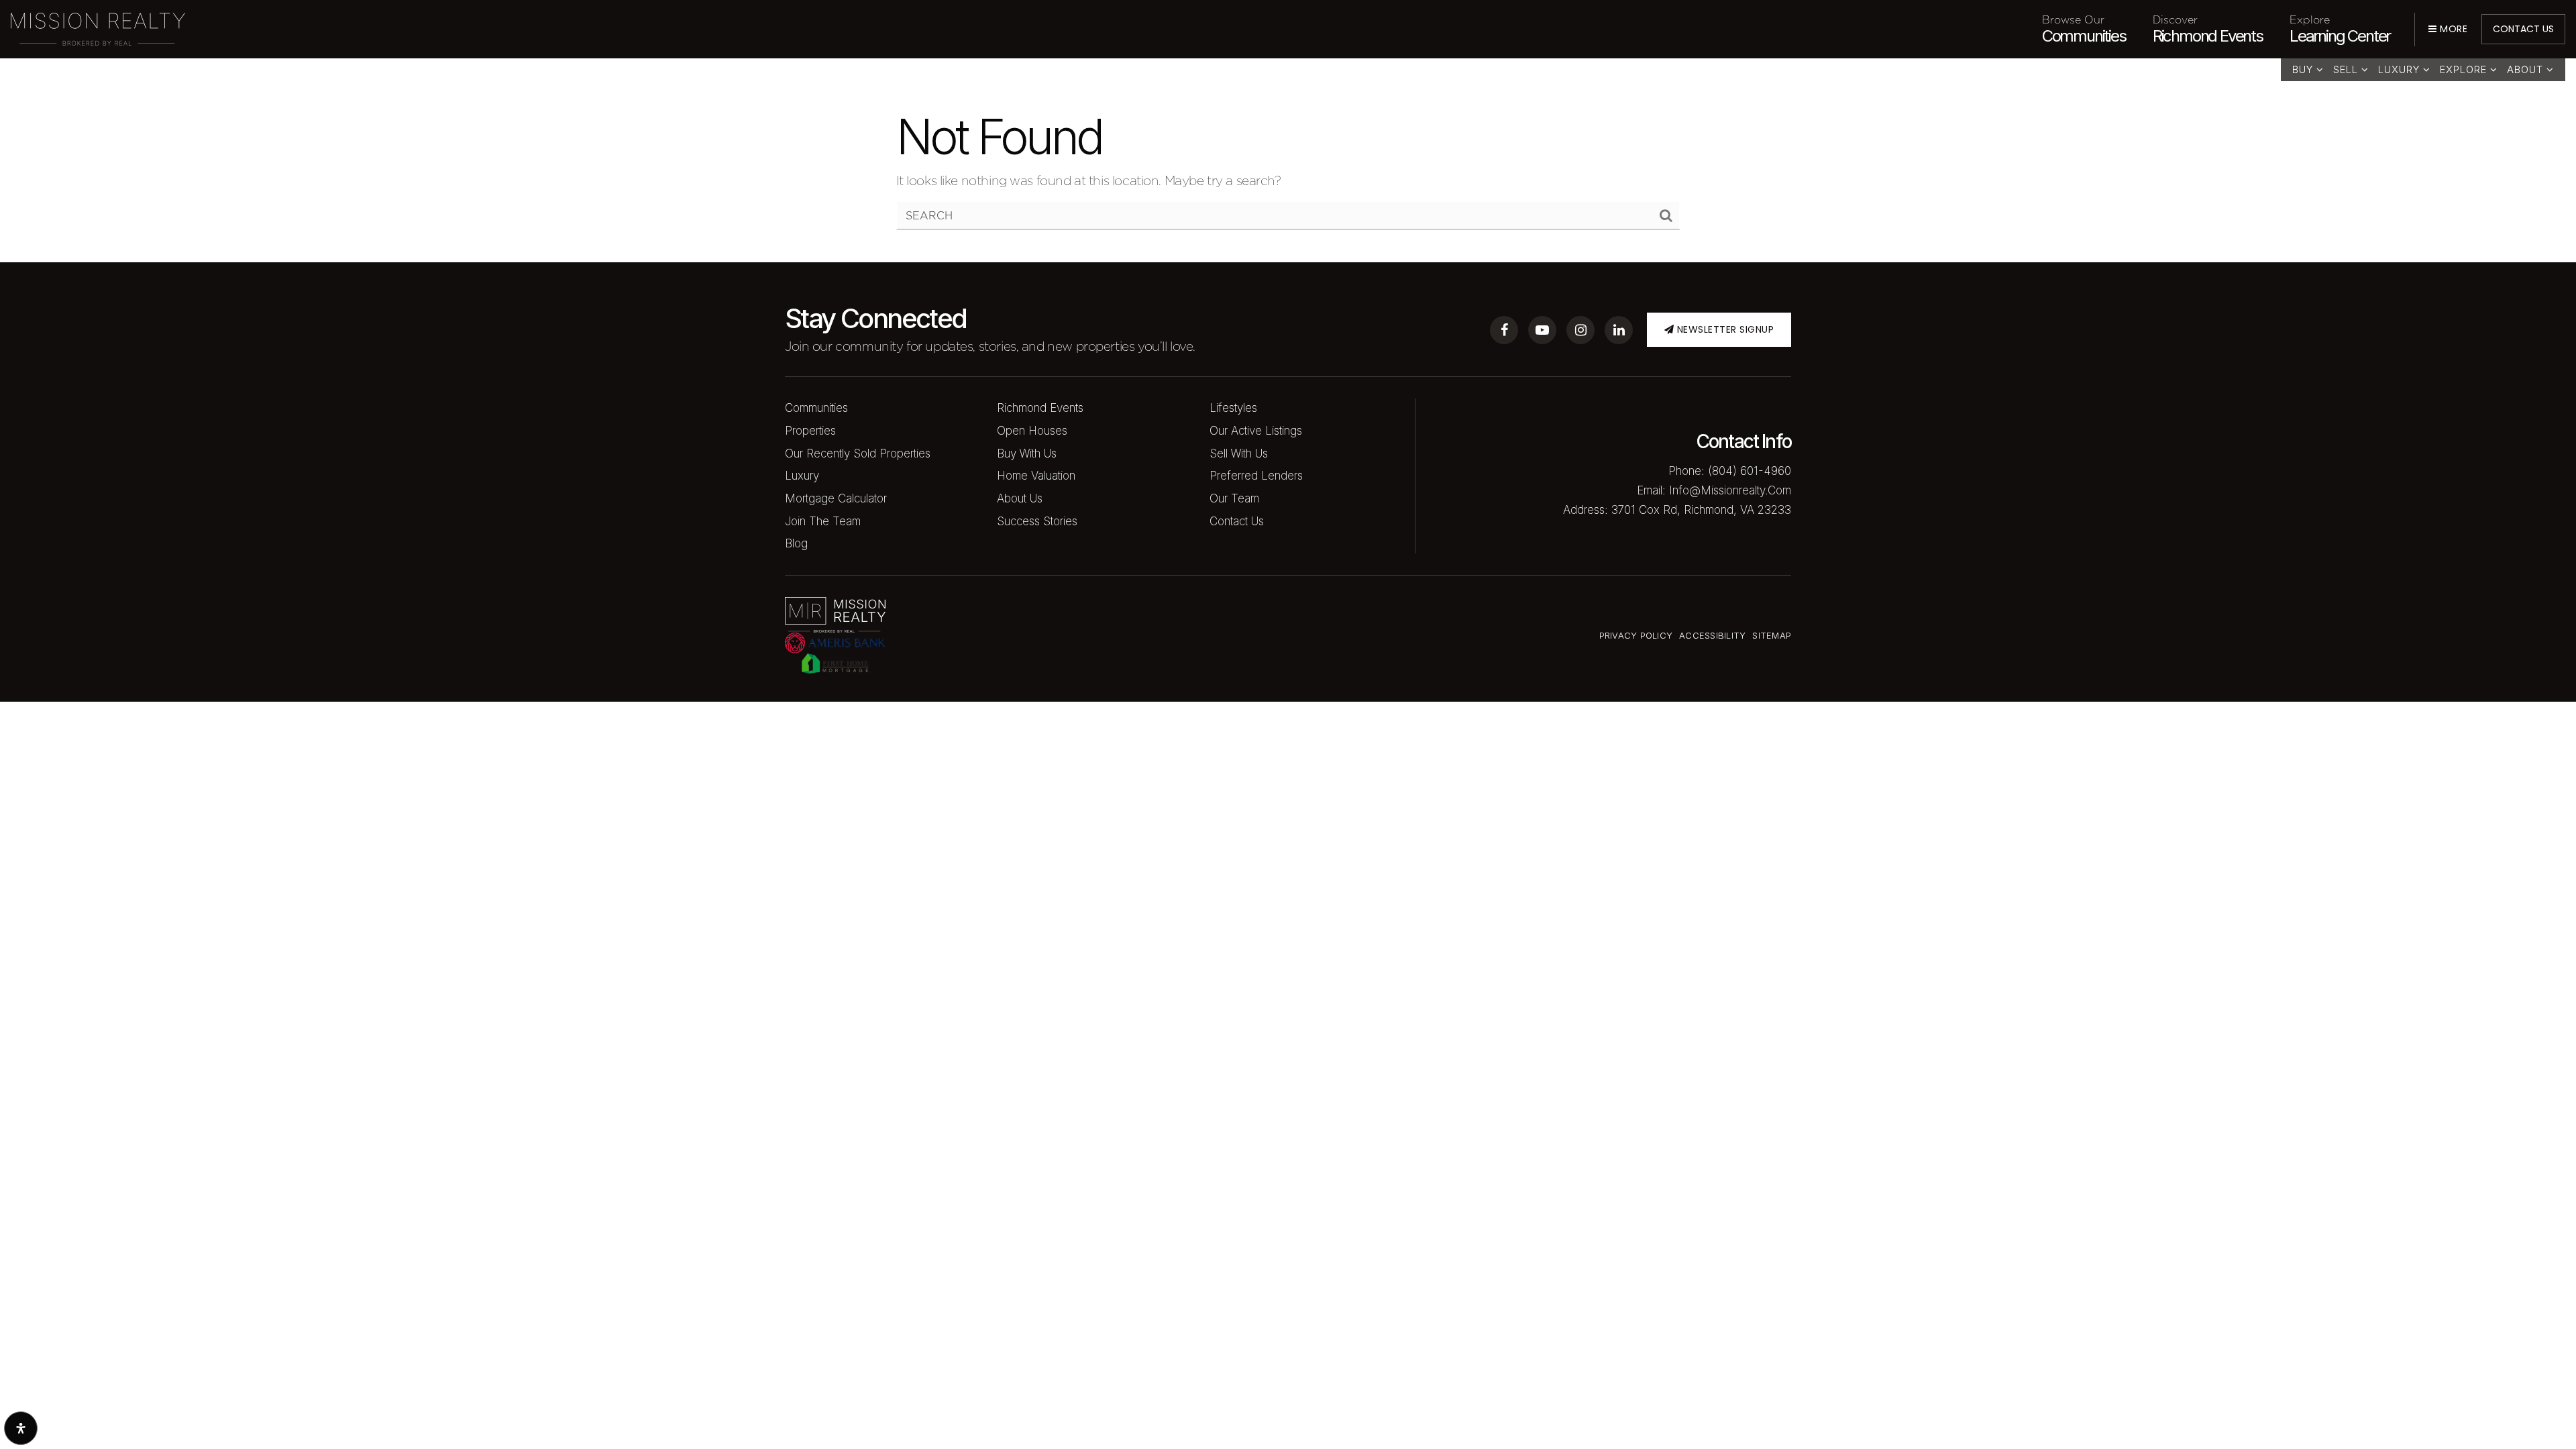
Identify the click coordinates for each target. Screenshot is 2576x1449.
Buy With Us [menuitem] (1027, 453)
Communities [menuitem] (2084, 29)
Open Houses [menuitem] (1032, 431)
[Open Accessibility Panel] (21, 1428)
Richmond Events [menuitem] (2208, 29)
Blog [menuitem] (796, 543)
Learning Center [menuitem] (2340, 29)
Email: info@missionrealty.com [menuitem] (1714, 490)
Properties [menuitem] (810, 431)
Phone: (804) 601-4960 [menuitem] (1730, 471)
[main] (1288, 131)
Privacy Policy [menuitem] (1636, 635)
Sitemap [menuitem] (1772, 635)
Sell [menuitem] (2347, 69)
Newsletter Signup (1724, 329)
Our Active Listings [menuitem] (1256, 431)
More (2452, 29)
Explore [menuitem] (2465, 69)
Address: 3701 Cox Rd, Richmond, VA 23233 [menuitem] (1677, 510)
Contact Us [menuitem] (1237, 521)
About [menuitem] (2527, 69)
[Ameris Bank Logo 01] (835, 641)
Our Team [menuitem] (1234, 498)
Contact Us (2523, 29)
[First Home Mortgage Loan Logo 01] (835, 662)
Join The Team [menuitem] (823, 521)
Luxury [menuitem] (2401, 69)
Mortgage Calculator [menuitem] (836, 498)
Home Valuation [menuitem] (1036, 476)
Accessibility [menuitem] (1712, 635)
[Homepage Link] (98, 28)
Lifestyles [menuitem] (1233, 408)
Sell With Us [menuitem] (1239, 453)
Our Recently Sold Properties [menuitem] (858, 453)
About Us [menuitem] (1020, 498)
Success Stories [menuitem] (1037, 521)
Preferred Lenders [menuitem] (1256, 476)
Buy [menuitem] (2304, 69)
